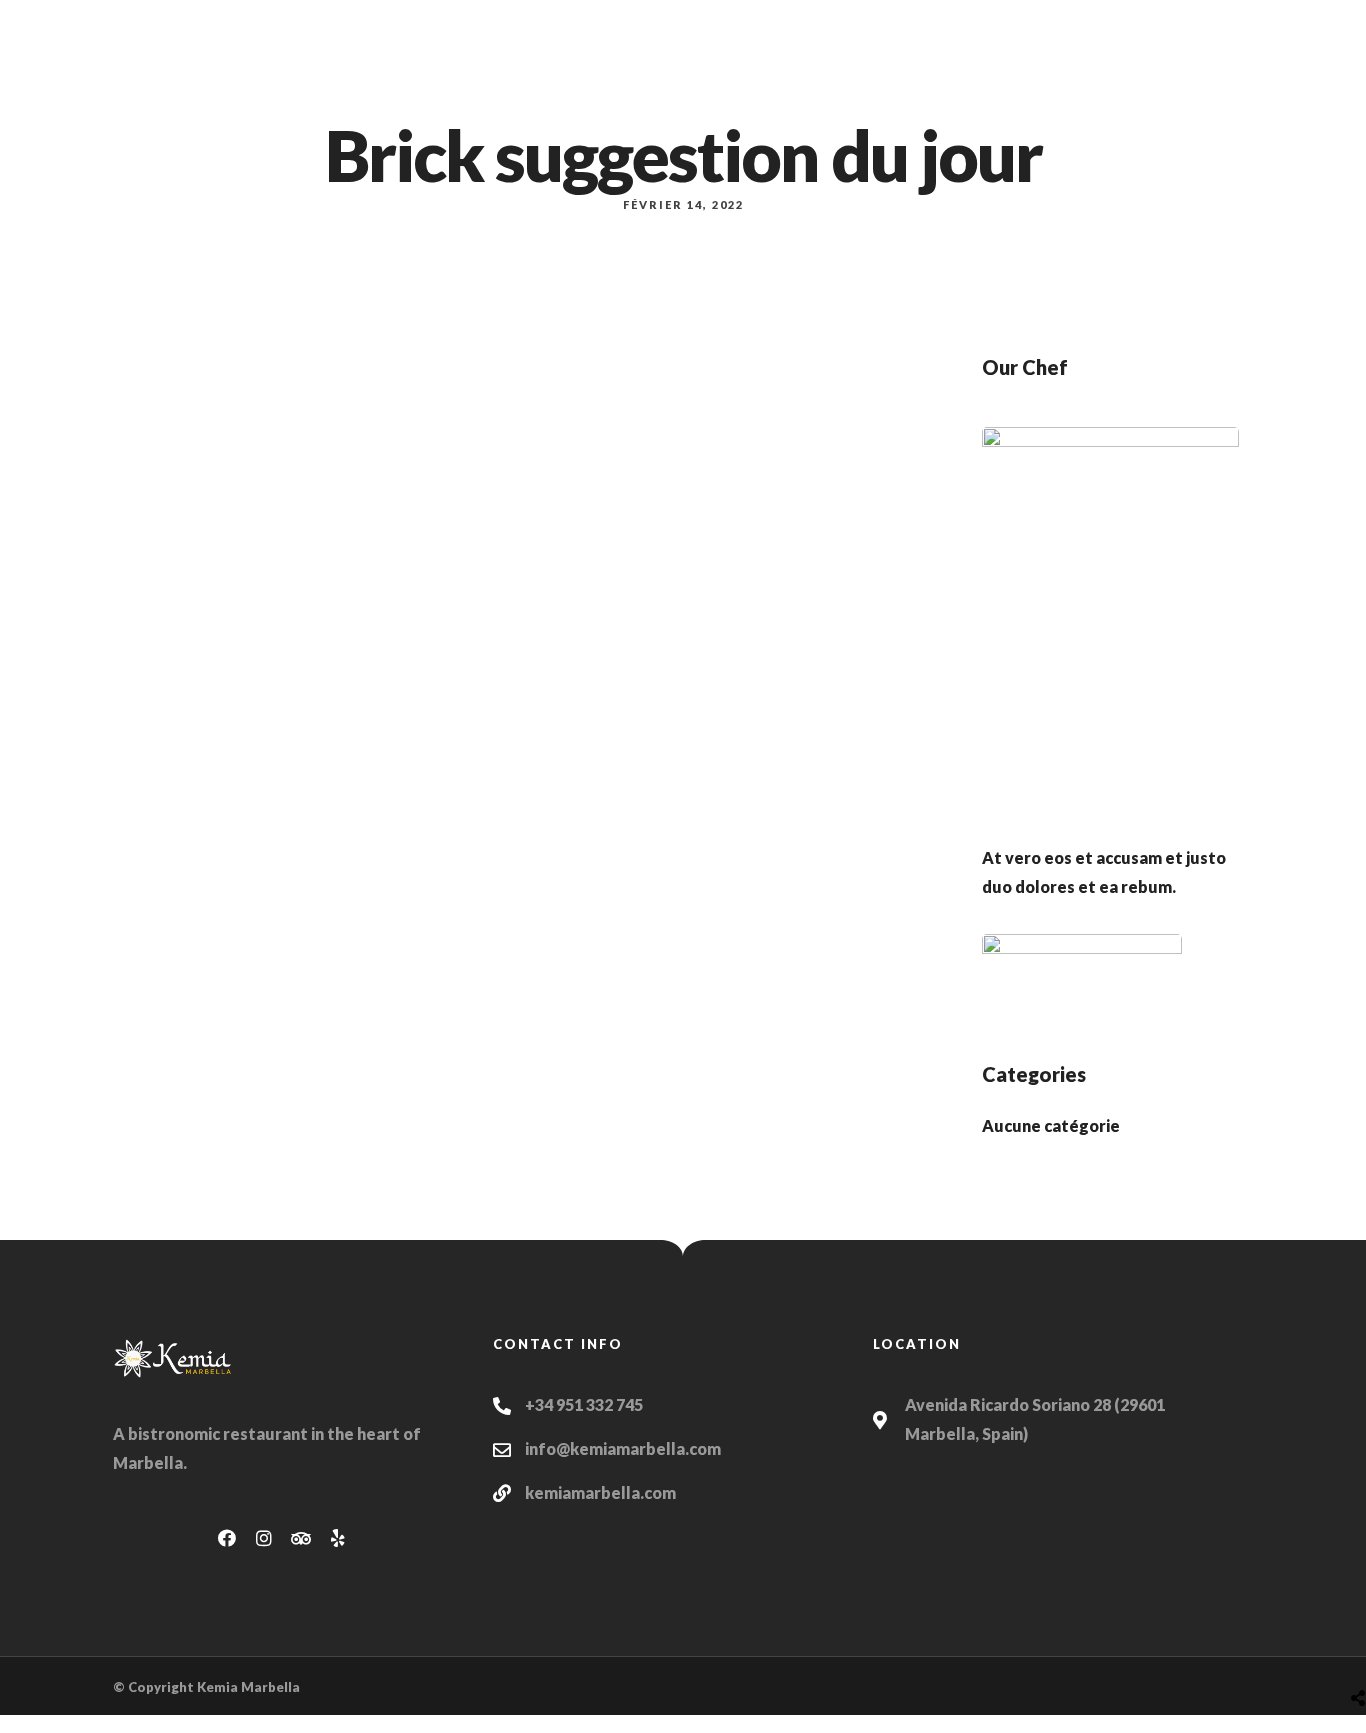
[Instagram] (264, 1538)
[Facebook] (227, 1538)
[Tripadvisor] (301, 1538)
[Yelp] (338, 1538)
